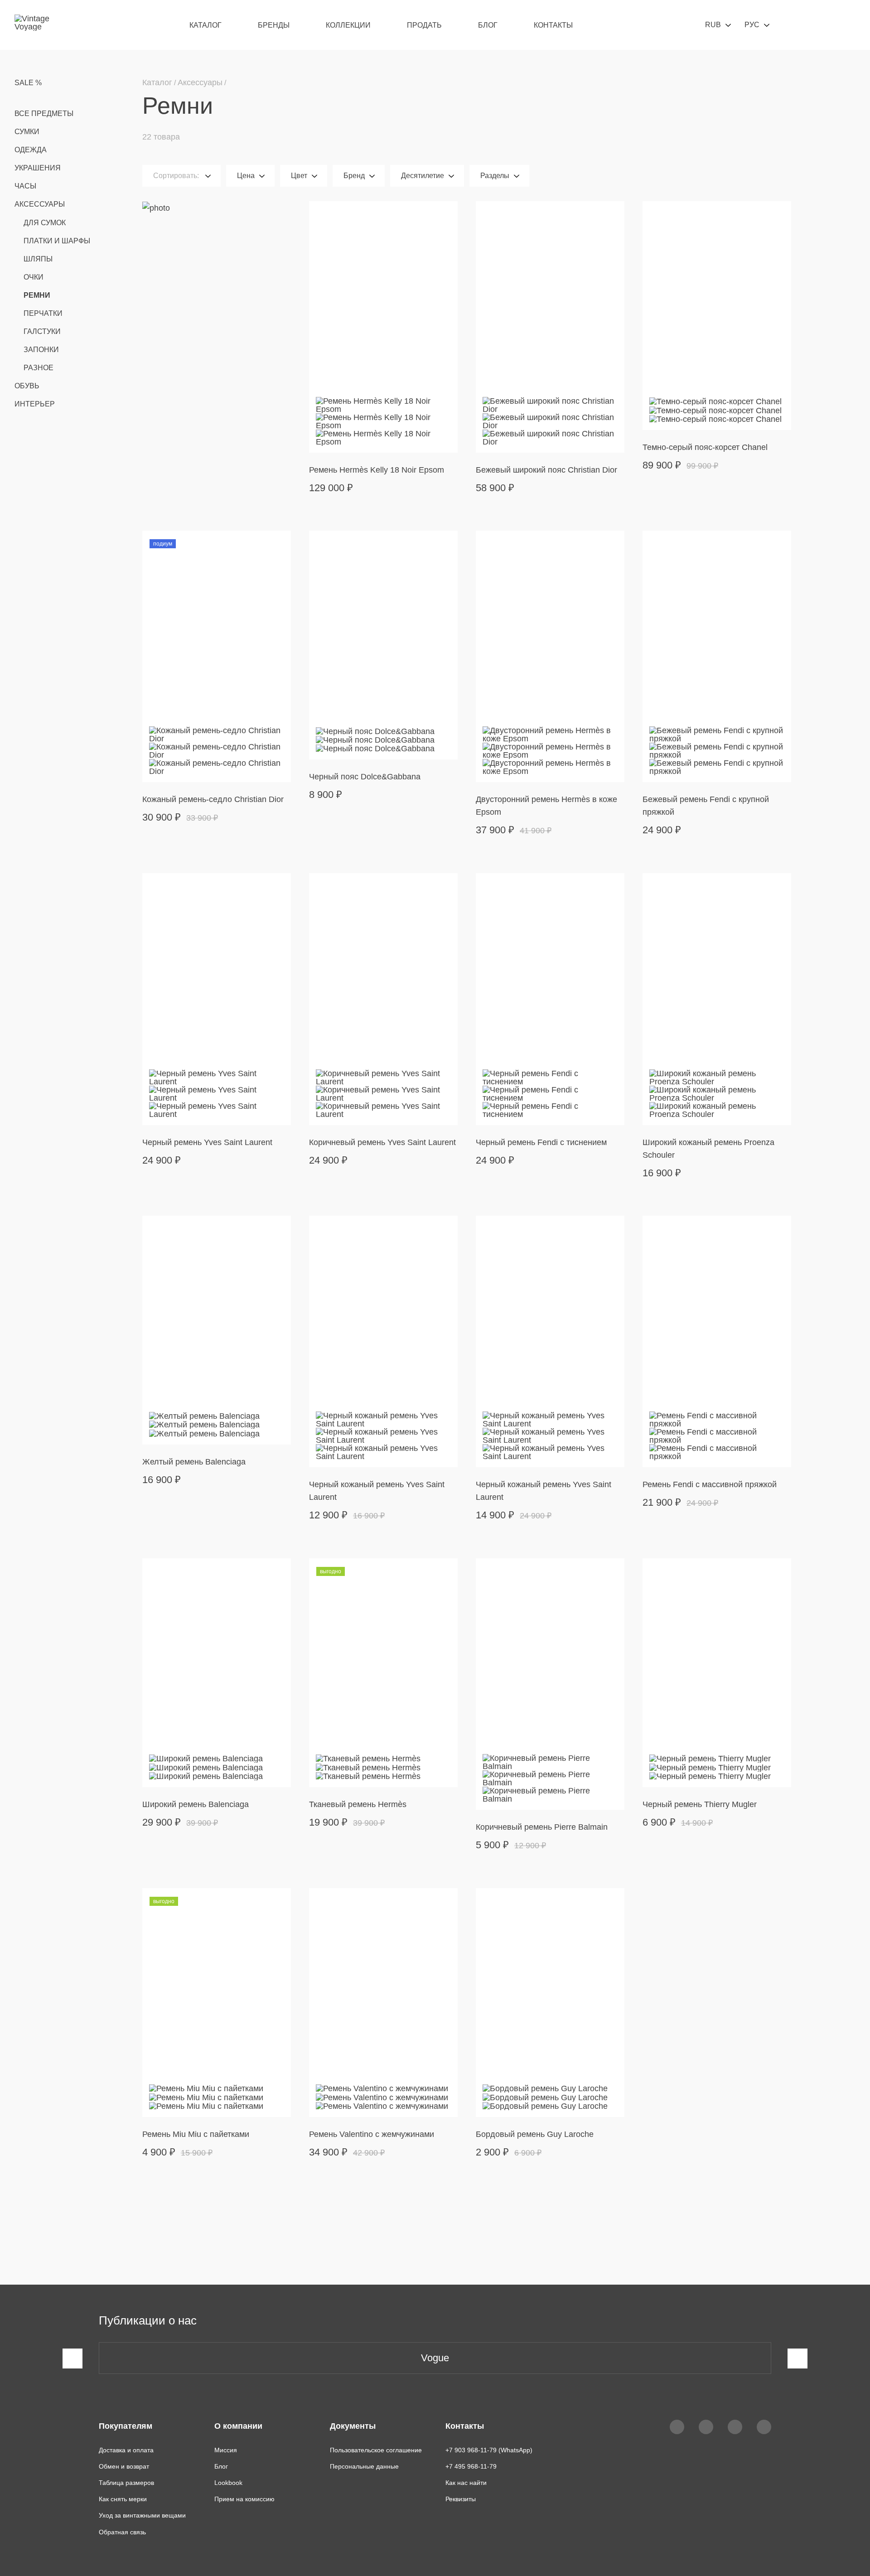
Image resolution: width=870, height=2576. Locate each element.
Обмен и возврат (124, 2466)
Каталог (205, 25)
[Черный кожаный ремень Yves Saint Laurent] (383, 1341)
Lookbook (228, 2483)
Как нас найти (466, 2483)
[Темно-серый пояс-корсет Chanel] (717, 316)
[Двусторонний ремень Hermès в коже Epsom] (550, 656)
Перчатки (43, 313)
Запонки (41, 350)
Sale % (28, 83)
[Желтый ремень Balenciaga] (217, 1330)
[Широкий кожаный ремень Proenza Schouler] (717, 999)
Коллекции (348, 25)
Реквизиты (461, 2499)
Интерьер (35, 404)
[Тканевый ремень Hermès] (383, 1673)
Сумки (27, 132)
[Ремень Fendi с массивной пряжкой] (717, 1341)
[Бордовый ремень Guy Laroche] (550, 2003)
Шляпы (38, 259)
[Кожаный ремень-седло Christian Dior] (217, 656)
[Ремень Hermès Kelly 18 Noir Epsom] (383, 327)
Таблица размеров (126, 2483)
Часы (25, 186)
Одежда (31, 150)
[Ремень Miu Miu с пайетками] (217, 2003)
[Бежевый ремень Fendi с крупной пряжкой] (717, 656)
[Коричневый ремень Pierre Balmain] (550, 1684)
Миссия (226, 2450)
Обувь (27, 386)
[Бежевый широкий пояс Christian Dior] (550, 327)
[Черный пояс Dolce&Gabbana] (383, 645)
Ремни (37, 295)
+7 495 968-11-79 (471, 2466)
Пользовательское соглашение (376, 2450)
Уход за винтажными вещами (142, 2515)
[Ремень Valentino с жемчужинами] (383, 2003)
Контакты (553, 25)
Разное (39, 368)
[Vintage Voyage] (36, 25)
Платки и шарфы (57, 241)
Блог (488, 25)
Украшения (38, 168)
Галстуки (42, 331)
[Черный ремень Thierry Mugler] (717, 1673)
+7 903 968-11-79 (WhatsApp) (489, 2450)
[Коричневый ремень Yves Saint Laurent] (383, 999)
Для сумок (45, 223)
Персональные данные (364, 2466)
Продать (424, 25)
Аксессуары (40, 204)
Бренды (274, 25)
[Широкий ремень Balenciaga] (217, 1673)
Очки (34, 277)
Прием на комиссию (244, 2499)
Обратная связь (122, 2532)
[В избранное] (445, 214)
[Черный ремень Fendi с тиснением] (550, 999)
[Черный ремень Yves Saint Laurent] (217, 999)
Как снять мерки (123, 2499)
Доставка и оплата (126, 2450)
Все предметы (44, 114)
